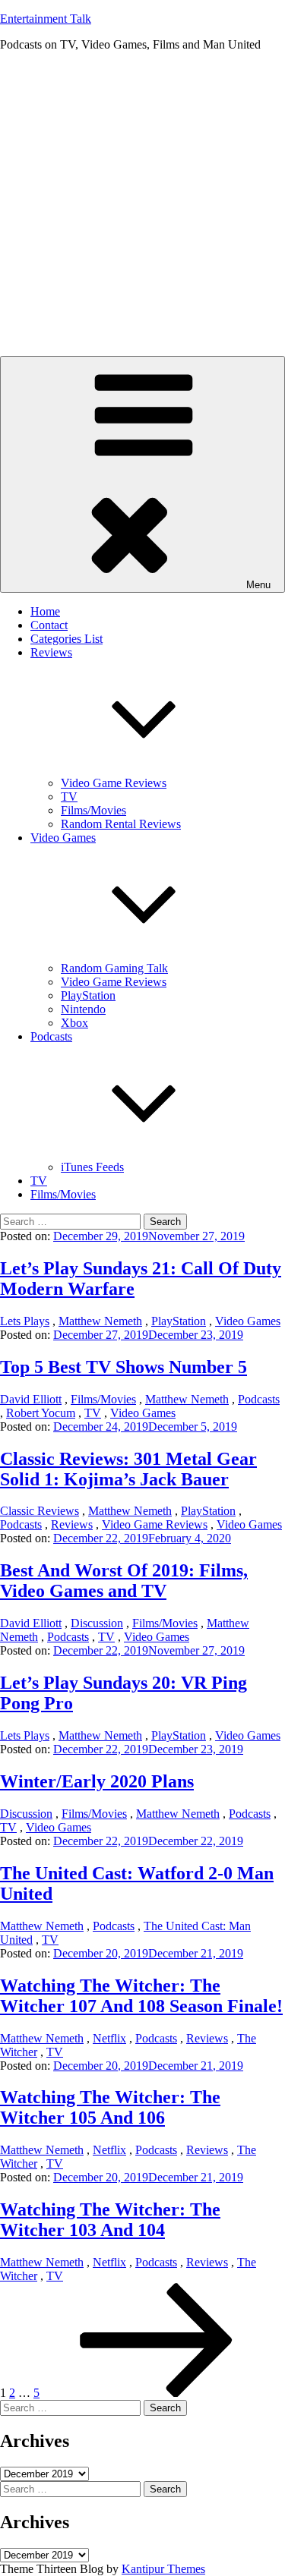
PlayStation (88, 995)
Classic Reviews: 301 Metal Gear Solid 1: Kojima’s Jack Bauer (128, 1469)
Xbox (74, 1023)
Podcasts (259, 1399)
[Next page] (157, 2393)
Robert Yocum (41, 1413)
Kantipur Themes (163, 2569)
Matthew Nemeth (100, 1321)
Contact (49, 625)
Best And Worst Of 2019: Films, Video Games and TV (124, 1581)
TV (69, 797)
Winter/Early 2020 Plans (97, 1781)
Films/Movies (93, 810)
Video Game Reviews (114, 783)
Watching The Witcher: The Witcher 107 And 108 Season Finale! (141, 1996)
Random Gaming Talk (114, 968)
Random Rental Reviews (121, 824)
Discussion (97, 1623)
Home (45, 611)
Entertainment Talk (46, 19)
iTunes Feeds (92, 1167)
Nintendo (83, 1009)
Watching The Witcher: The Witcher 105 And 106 (110, 2107)
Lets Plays (25, 1321)
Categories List (66, 639)
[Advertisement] (142, 206)
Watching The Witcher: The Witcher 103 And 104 (110, 2220)
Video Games (248, 1321)
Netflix (109, 2038)
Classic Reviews (40, 1511)
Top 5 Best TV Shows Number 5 (123, 1367)
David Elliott (31, 1399)
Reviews (72, 1524)
